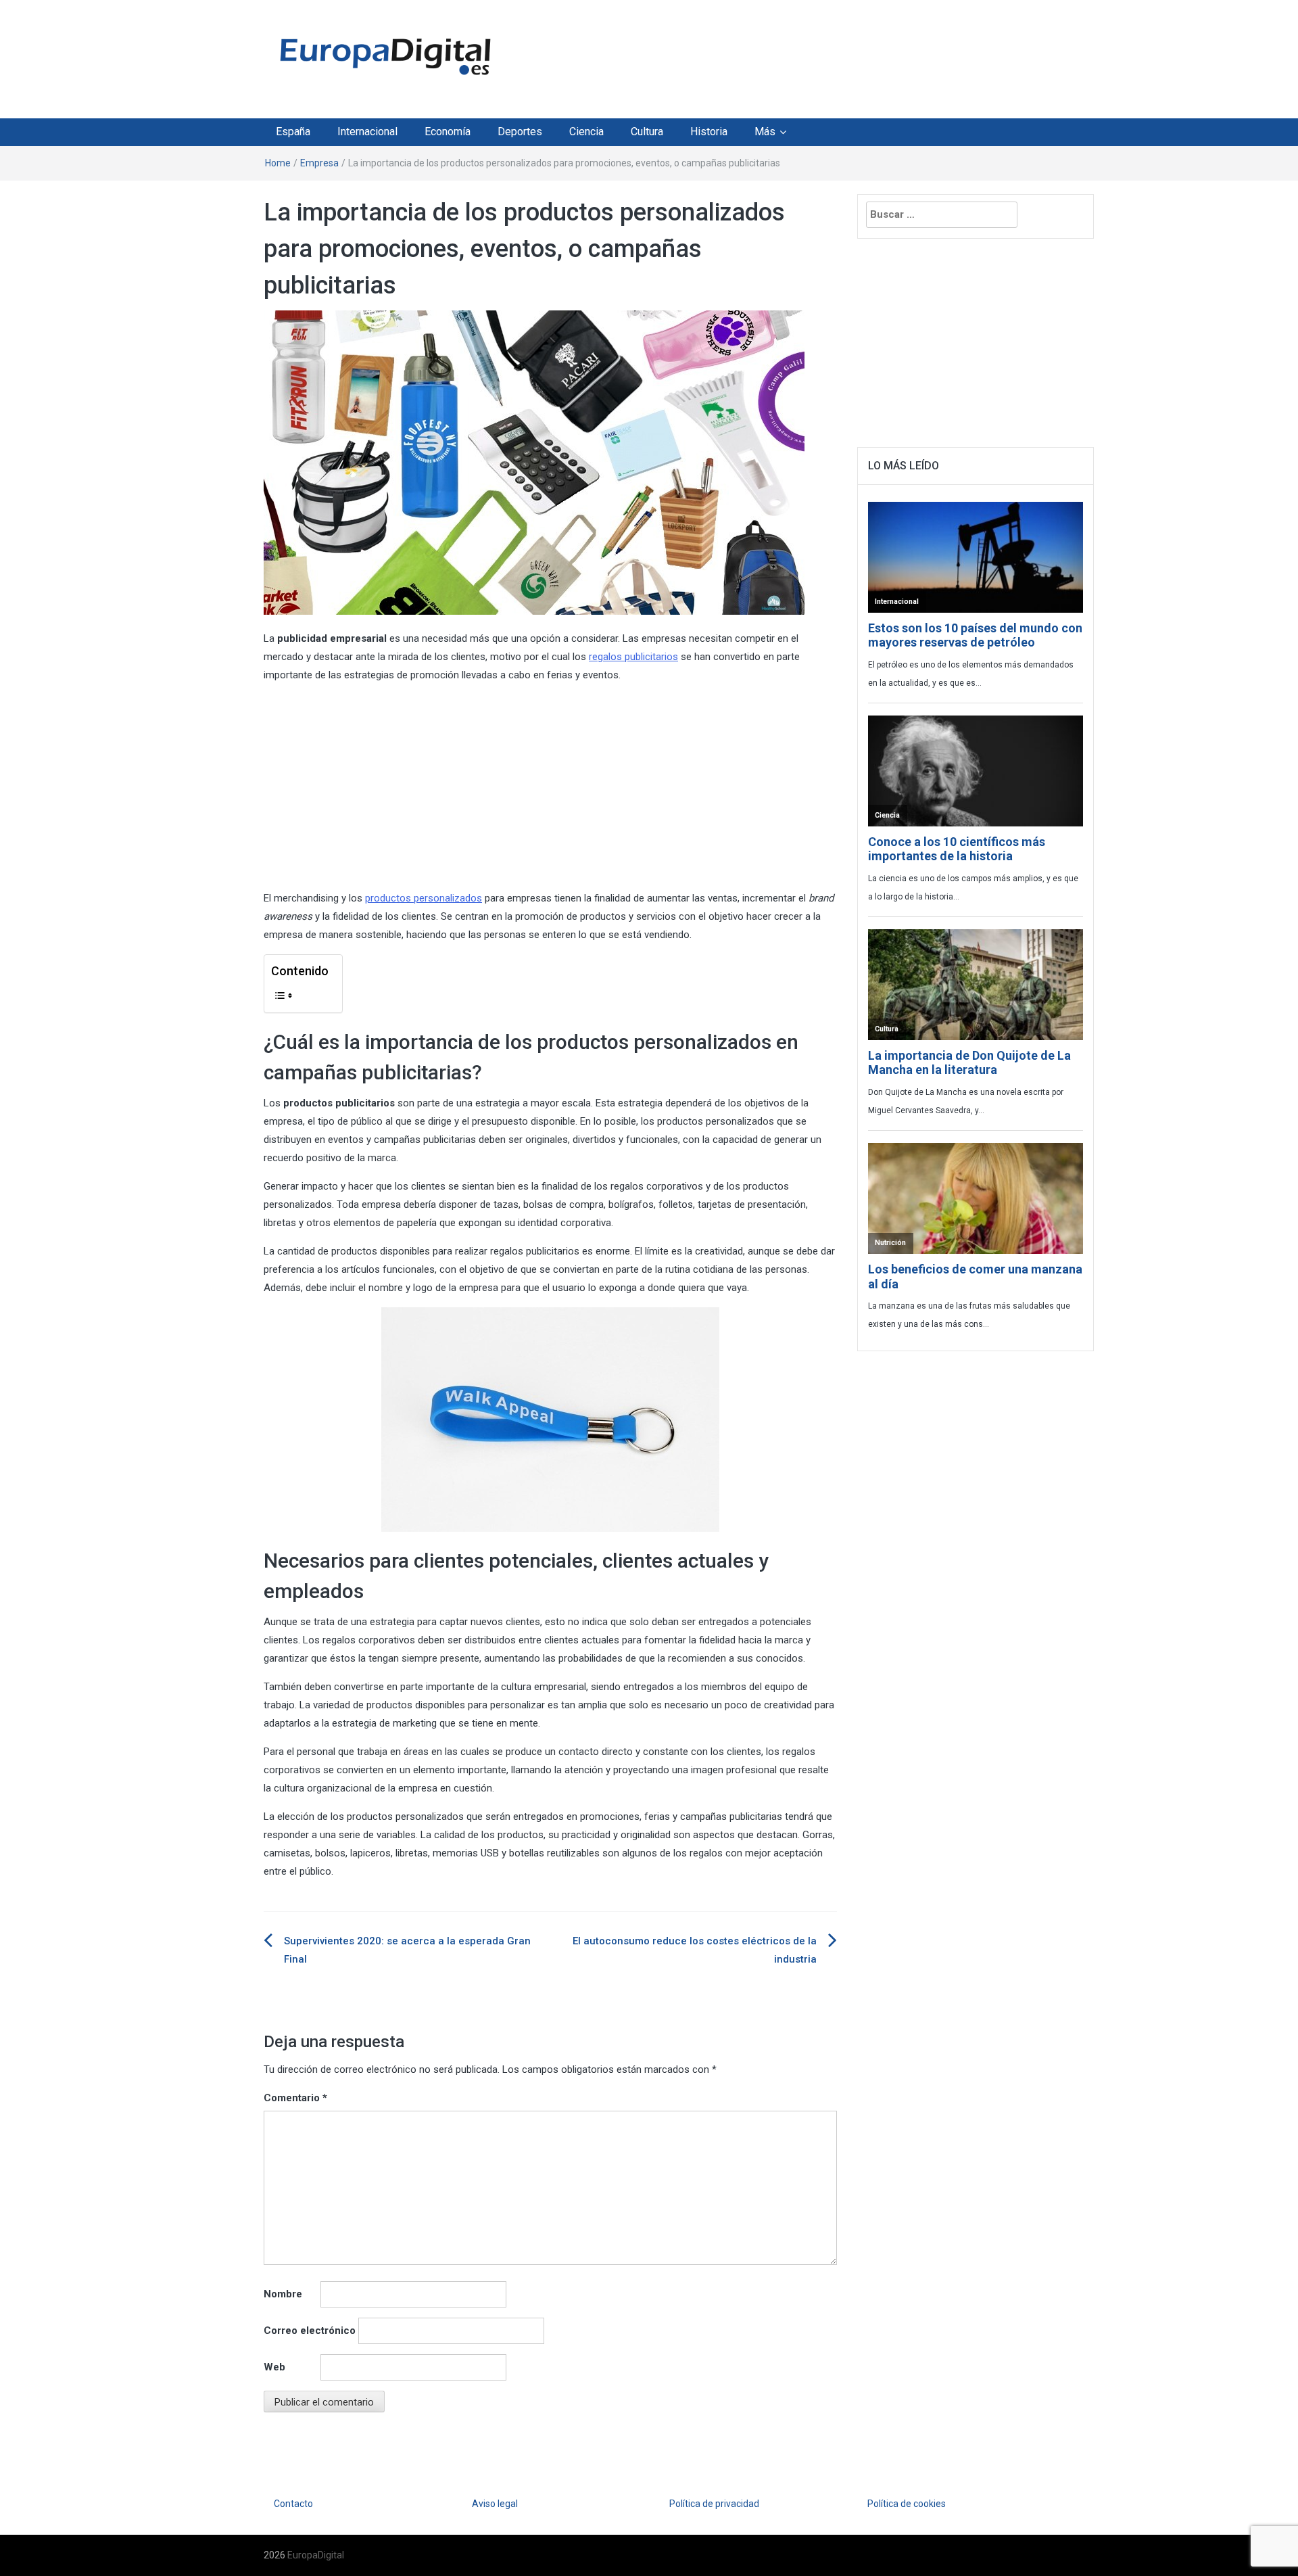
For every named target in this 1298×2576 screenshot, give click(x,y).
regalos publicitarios (633, 657)
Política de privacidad (714, 2504)
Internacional (367, 132)
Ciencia (586, 132)
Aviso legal (495, 2504)
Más (765, 132)
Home (278, 163)
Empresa (319, 163)
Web (274, 2367)
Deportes (520, 132)
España (293, 132)
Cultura (647, 132)
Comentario (295, 2098)
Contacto (293, 2504)
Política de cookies (907, 2504)
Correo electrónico (310, 2331)
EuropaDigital (316, 2555)
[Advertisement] (773, 56)
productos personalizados (424, 898)
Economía (448, 132)
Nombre (283, 2294)
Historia (709, 132)
